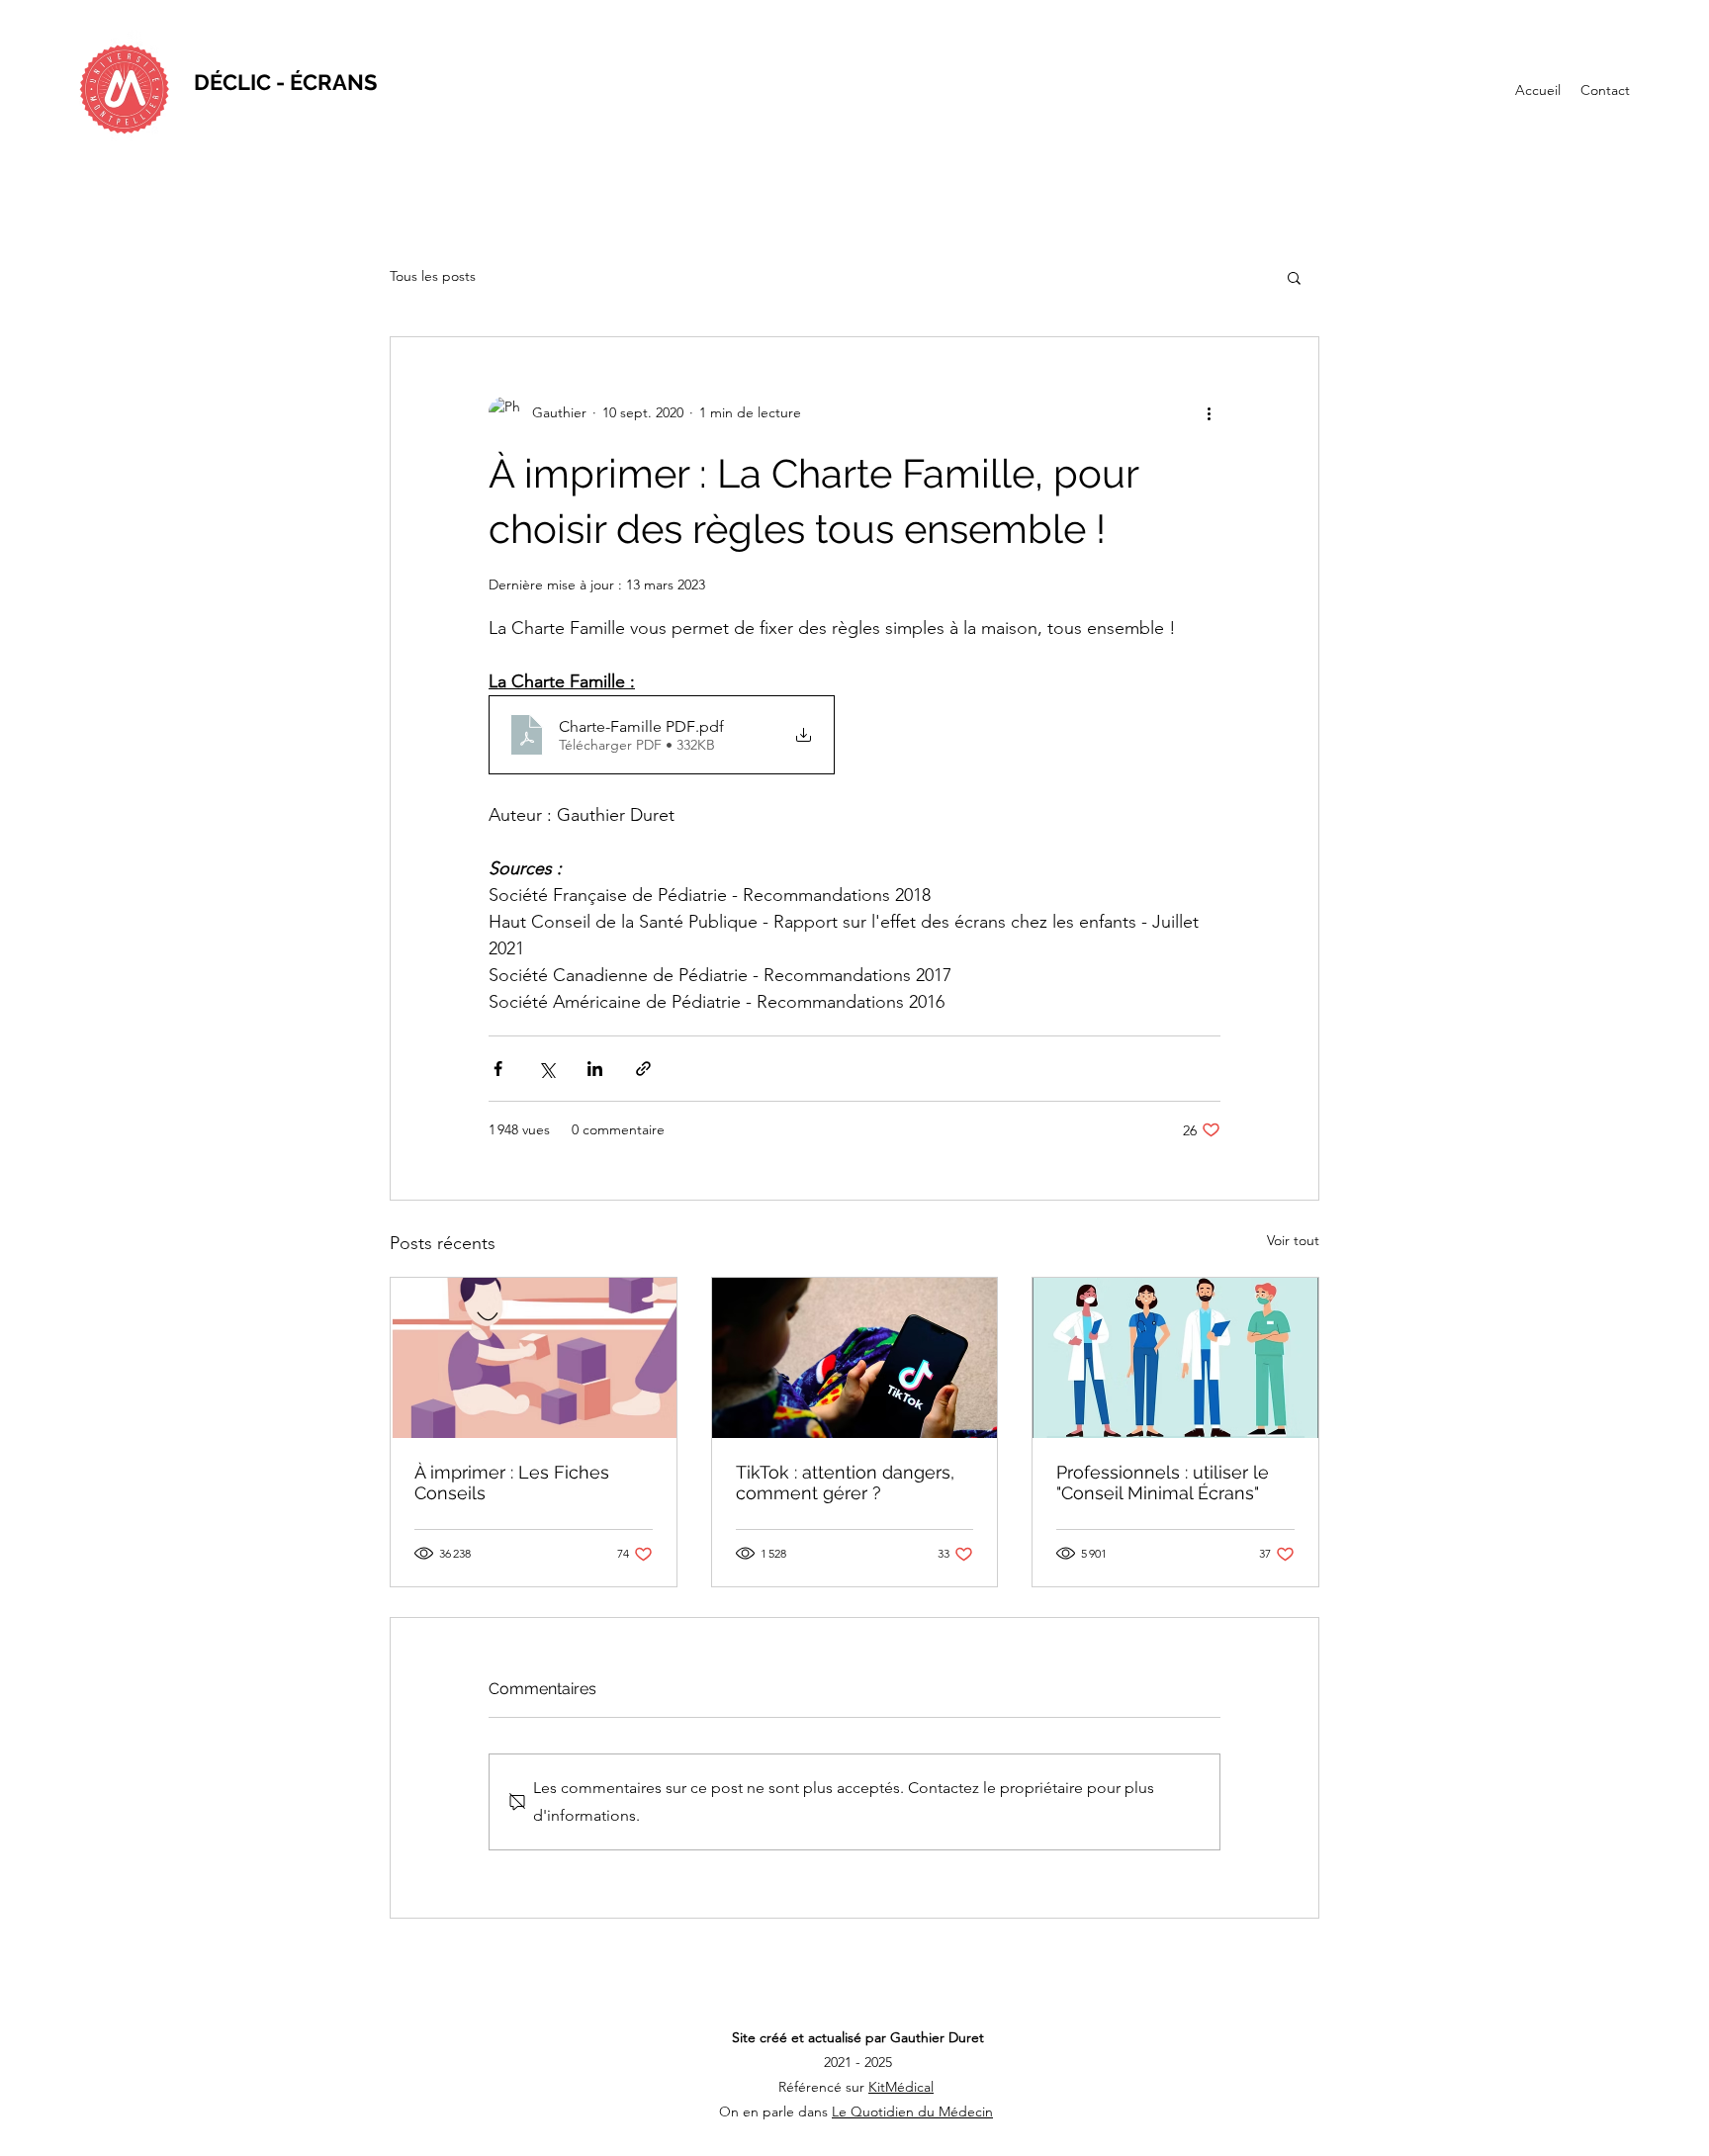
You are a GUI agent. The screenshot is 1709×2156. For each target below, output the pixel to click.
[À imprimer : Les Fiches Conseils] (534, 1358)
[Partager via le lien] (643, 1069)
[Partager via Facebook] (498, 1069)
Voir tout (1293, 1240)
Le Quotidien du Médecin (912, 2111)
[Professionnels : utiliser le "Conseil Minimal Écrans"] (1175, 1358)
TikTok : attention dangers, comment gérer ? (845, 1482)
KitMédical (901, 2087)
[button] (1294, 277)
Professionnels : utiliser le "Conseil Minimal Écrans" (1163, 1482)
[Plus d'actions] (1209, 412)
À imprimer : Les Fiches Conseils (512, 1482)
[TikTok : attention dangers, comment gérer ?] (855, 1358)
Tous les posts (433, 276)
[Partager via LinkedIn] (595, 1069)
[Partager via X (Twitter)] (546, 1069)
